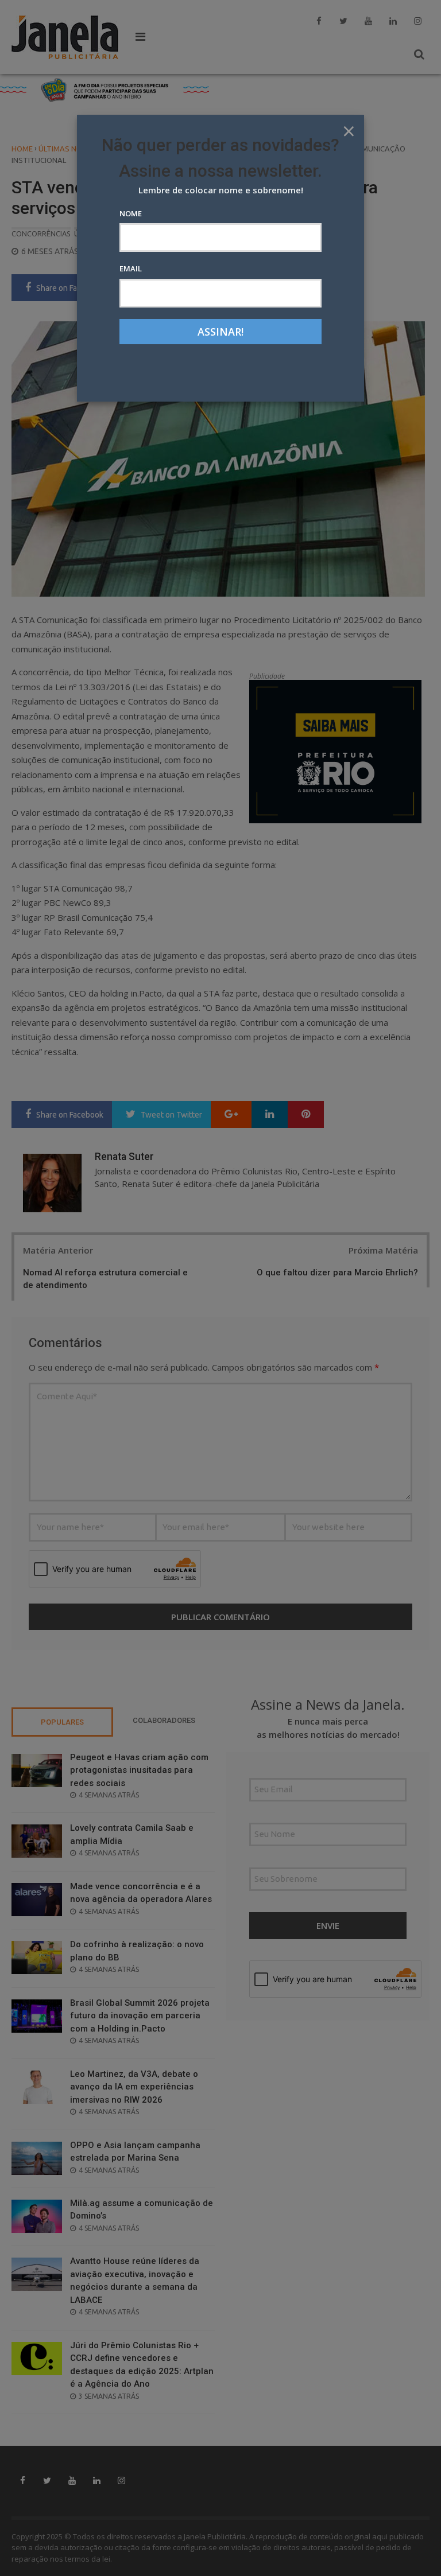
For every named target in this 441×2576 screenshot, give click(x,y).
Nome (131, 213)
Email (131, 269)
